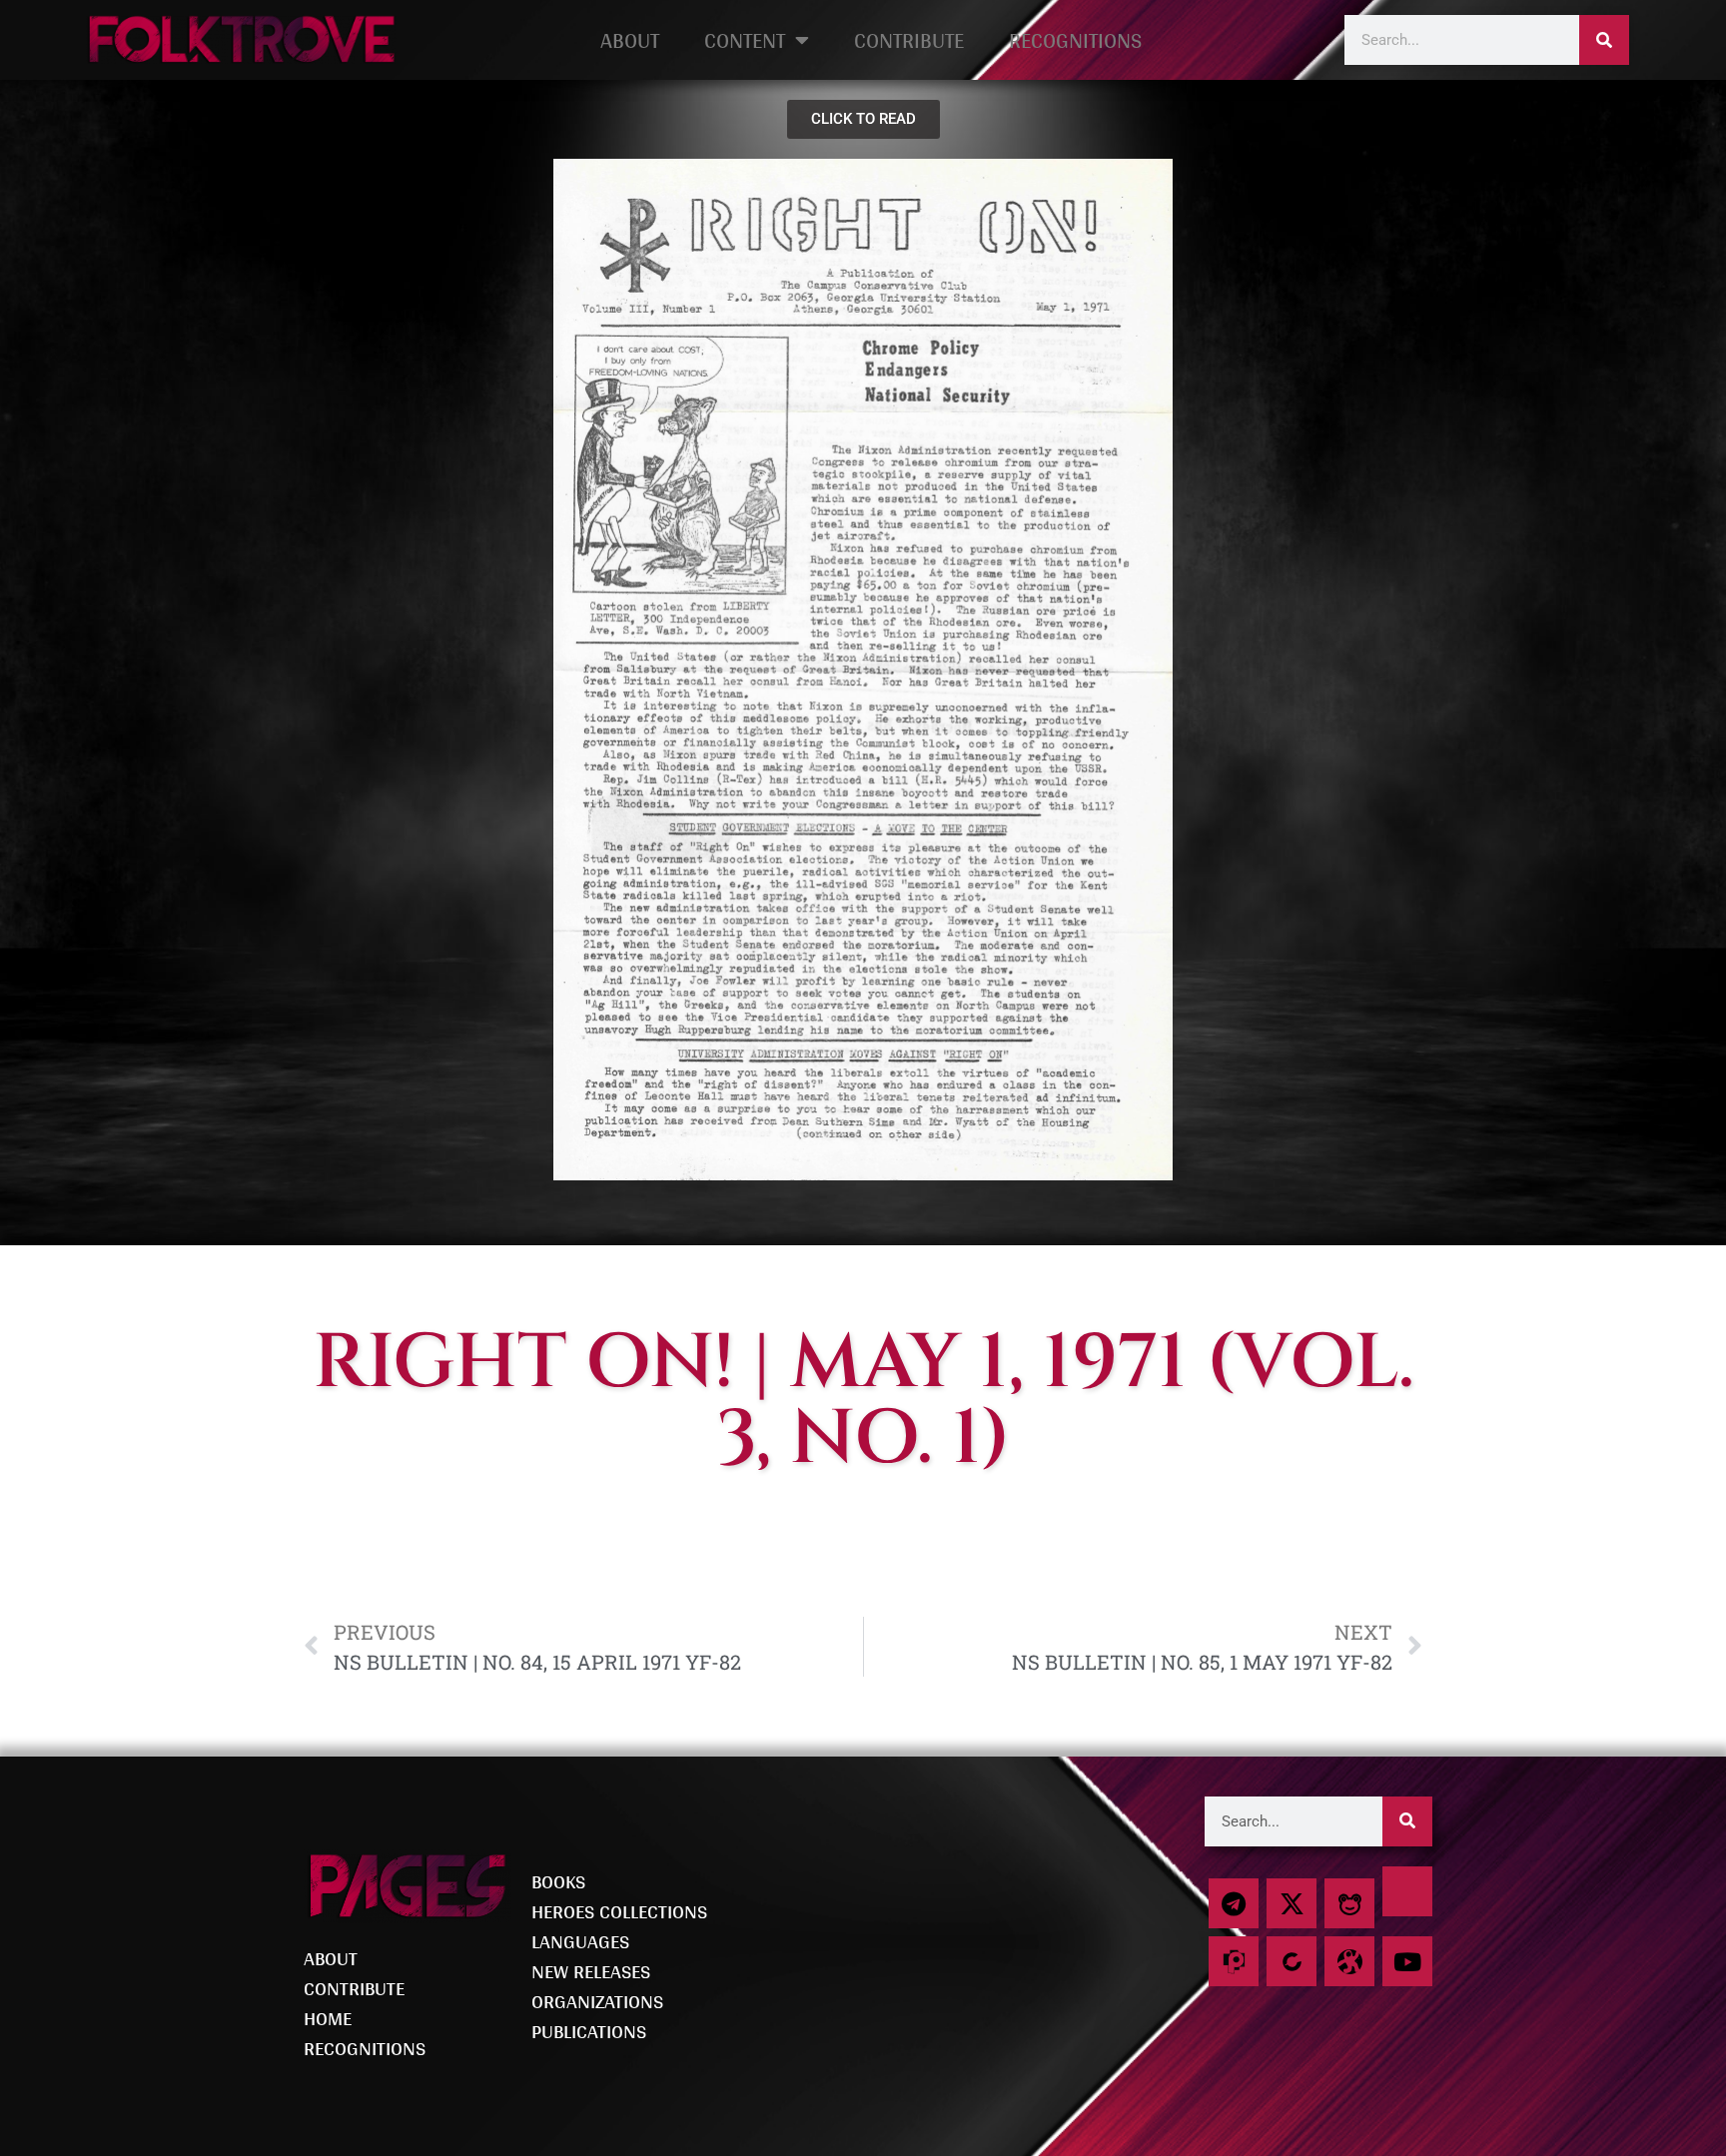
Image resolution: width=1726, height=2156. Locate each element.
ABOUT (630, 40)
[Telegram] (1234, 1903)
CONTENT (745, 40)
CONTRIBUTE (909, 40)
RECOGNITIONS (1075, 40)
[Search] (1604, 40)
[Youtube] (1407, 1961)
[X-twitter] (1292, 1903)
